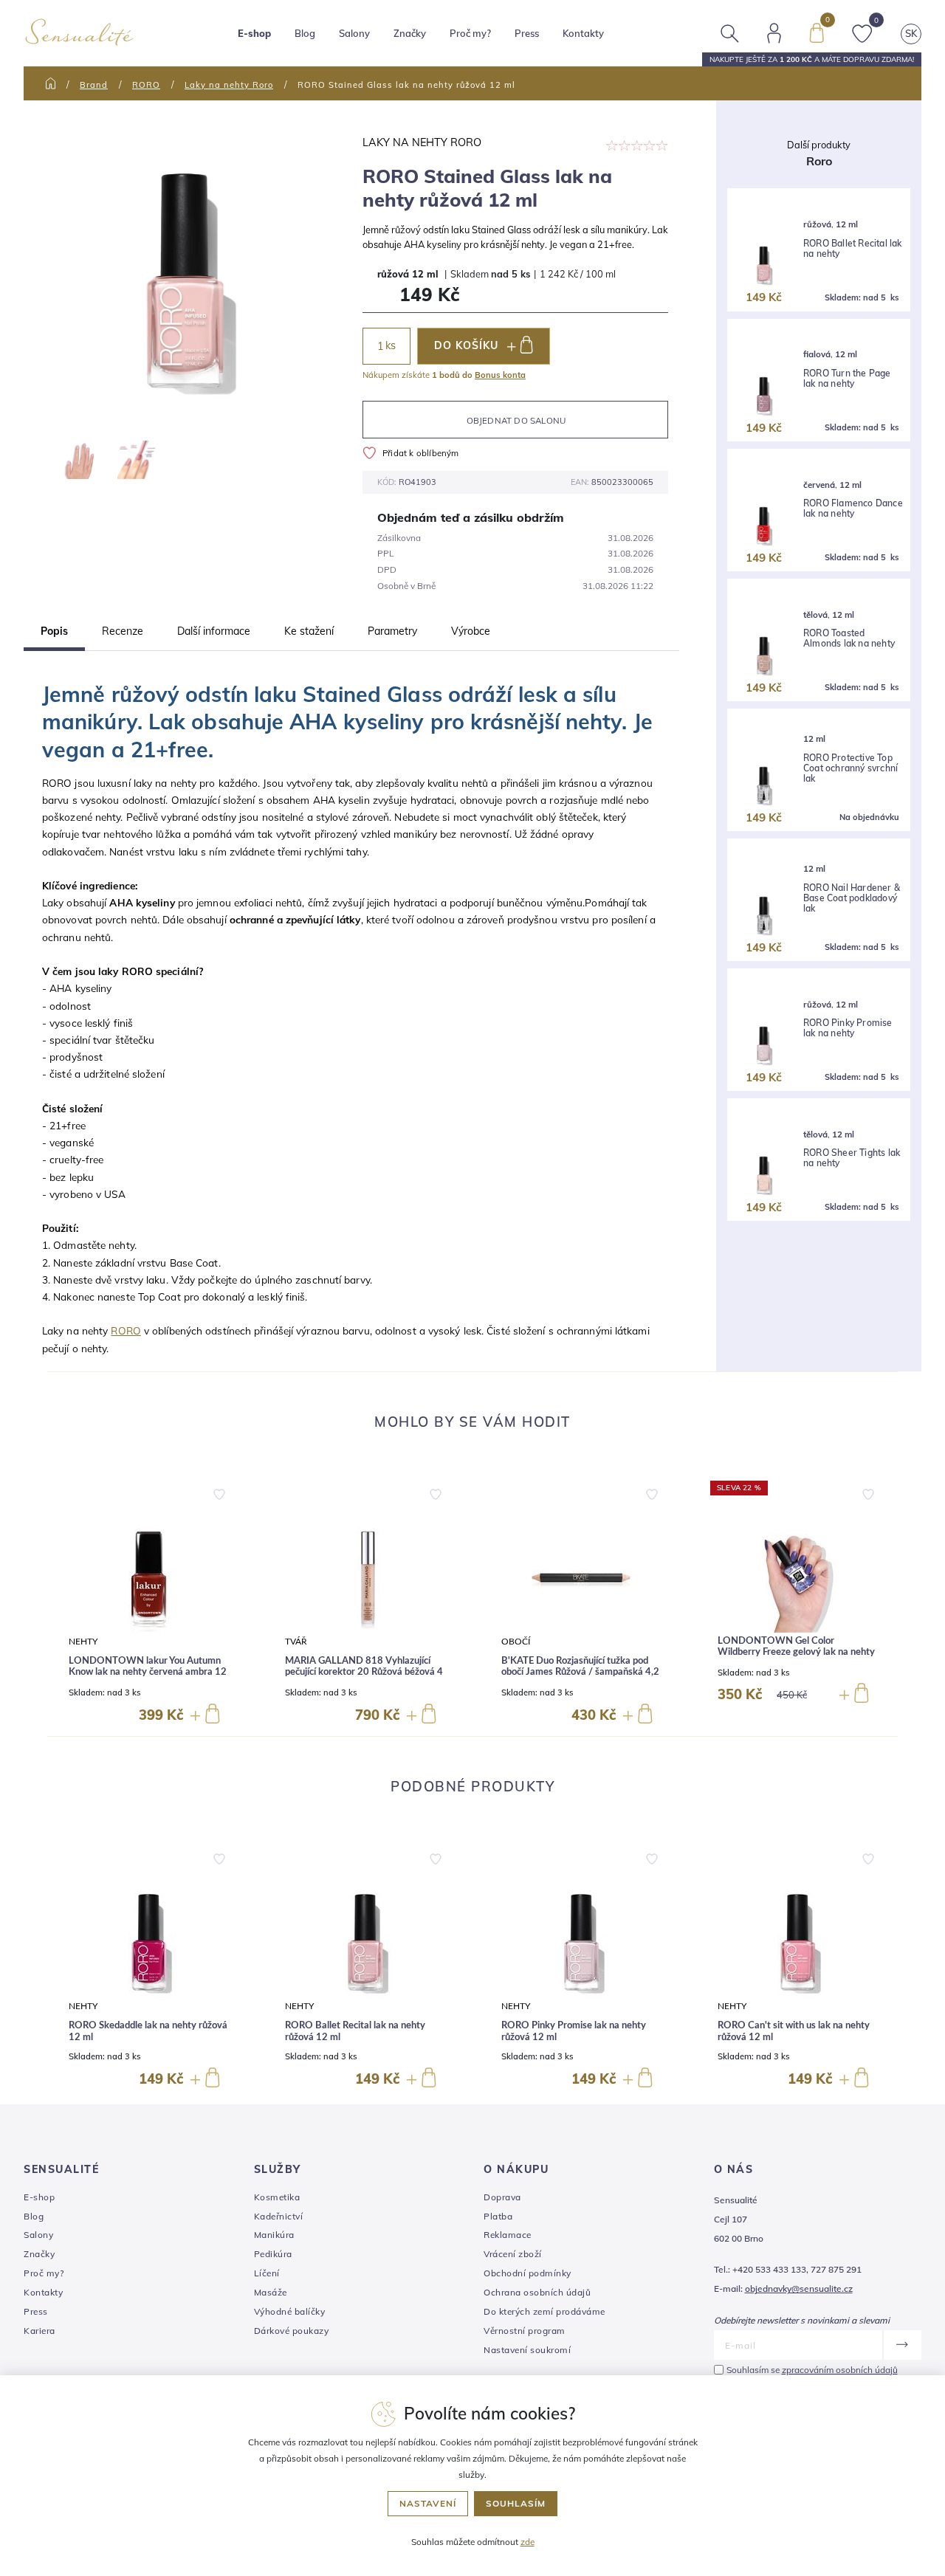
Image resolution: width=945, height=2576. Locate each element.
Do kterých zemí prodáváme (544, 2311)
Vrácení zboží (513, 2254)
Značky (410, 33)
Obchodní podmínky (528, 2273)
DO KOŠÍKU (466, 345)
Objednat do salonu (516, 420)
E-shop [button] (254, 33)
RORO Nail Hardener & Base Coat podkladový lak (852, 899)
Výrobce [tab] (471, 631)
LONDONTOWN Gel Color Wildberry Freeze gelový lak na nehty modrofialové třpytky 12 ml (796, 1653)
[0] (817, 32)
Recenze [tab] (123, 631)
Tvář (296, 1642)
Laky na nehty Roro (229, 85)
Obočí (516, 1642)
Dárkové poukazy (292, 2331)
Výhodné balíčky (290, 2311)
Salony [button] (354, 33)
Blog (305, 33)
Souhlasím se (812, 2370)
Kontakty (583, 33)
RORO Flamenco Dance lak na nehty (853, 509)
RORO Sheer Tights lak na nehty (852, 1158)
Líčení (267, 2273)
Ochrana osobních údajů (537, 2292)
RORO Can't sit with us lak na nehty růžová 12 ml (794, 2032)
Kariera (39, 2331)
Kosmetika (277, 2197)
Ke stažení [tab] (309, 631)
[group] (148, 1603)
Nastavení (428, 2503)
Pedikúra (273, 2254)
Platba (498, 2216)
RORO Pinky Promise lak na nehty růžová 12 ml (574, 2032)
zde (528, 2542)
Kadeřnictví (279, 2216)
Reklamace (508, 2235)
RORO (146, 85)
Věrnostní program (525, 2331)
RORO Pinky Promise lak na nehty (848, 1028)
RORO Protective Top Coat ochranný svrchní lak (850, 769)
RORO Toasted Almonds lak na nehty (849, 638)
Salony (38, 2235)
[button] (219, 1491)
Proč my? (470, 33)
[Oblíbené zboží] (862, 32)
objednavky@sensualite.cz (799, 2289)
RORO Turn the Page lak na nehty (847, 379)
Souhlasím (516, 2503)
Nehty (83, 1642)
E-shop (39, 2197)
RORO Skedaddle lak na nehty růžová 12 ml (148, 2032)
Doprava (502, 2197)
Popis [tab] (54, 631)
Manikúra (274, 2235)
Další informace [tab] (214, 631)
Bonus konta (500, 375)
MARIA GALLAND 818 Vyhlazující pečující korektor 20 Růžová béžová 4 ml (364, 1673)
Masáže (271, 2292)
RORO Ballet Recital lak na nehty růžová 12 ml (355, 2032)
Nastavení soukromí (527, 2350)
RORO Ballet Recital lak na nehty (853, 249)
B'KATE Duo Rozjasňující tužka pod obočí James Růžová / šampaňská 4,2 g (580, 1673)
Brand (94, 85)
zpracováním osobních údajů (840, 2370)
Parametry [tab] (392, 631)
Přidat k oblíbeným (421, 453)
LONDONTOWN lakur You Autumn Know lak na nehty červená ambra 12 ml (148, 1673)
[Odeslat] (902, 2345)
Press (527, 33)
